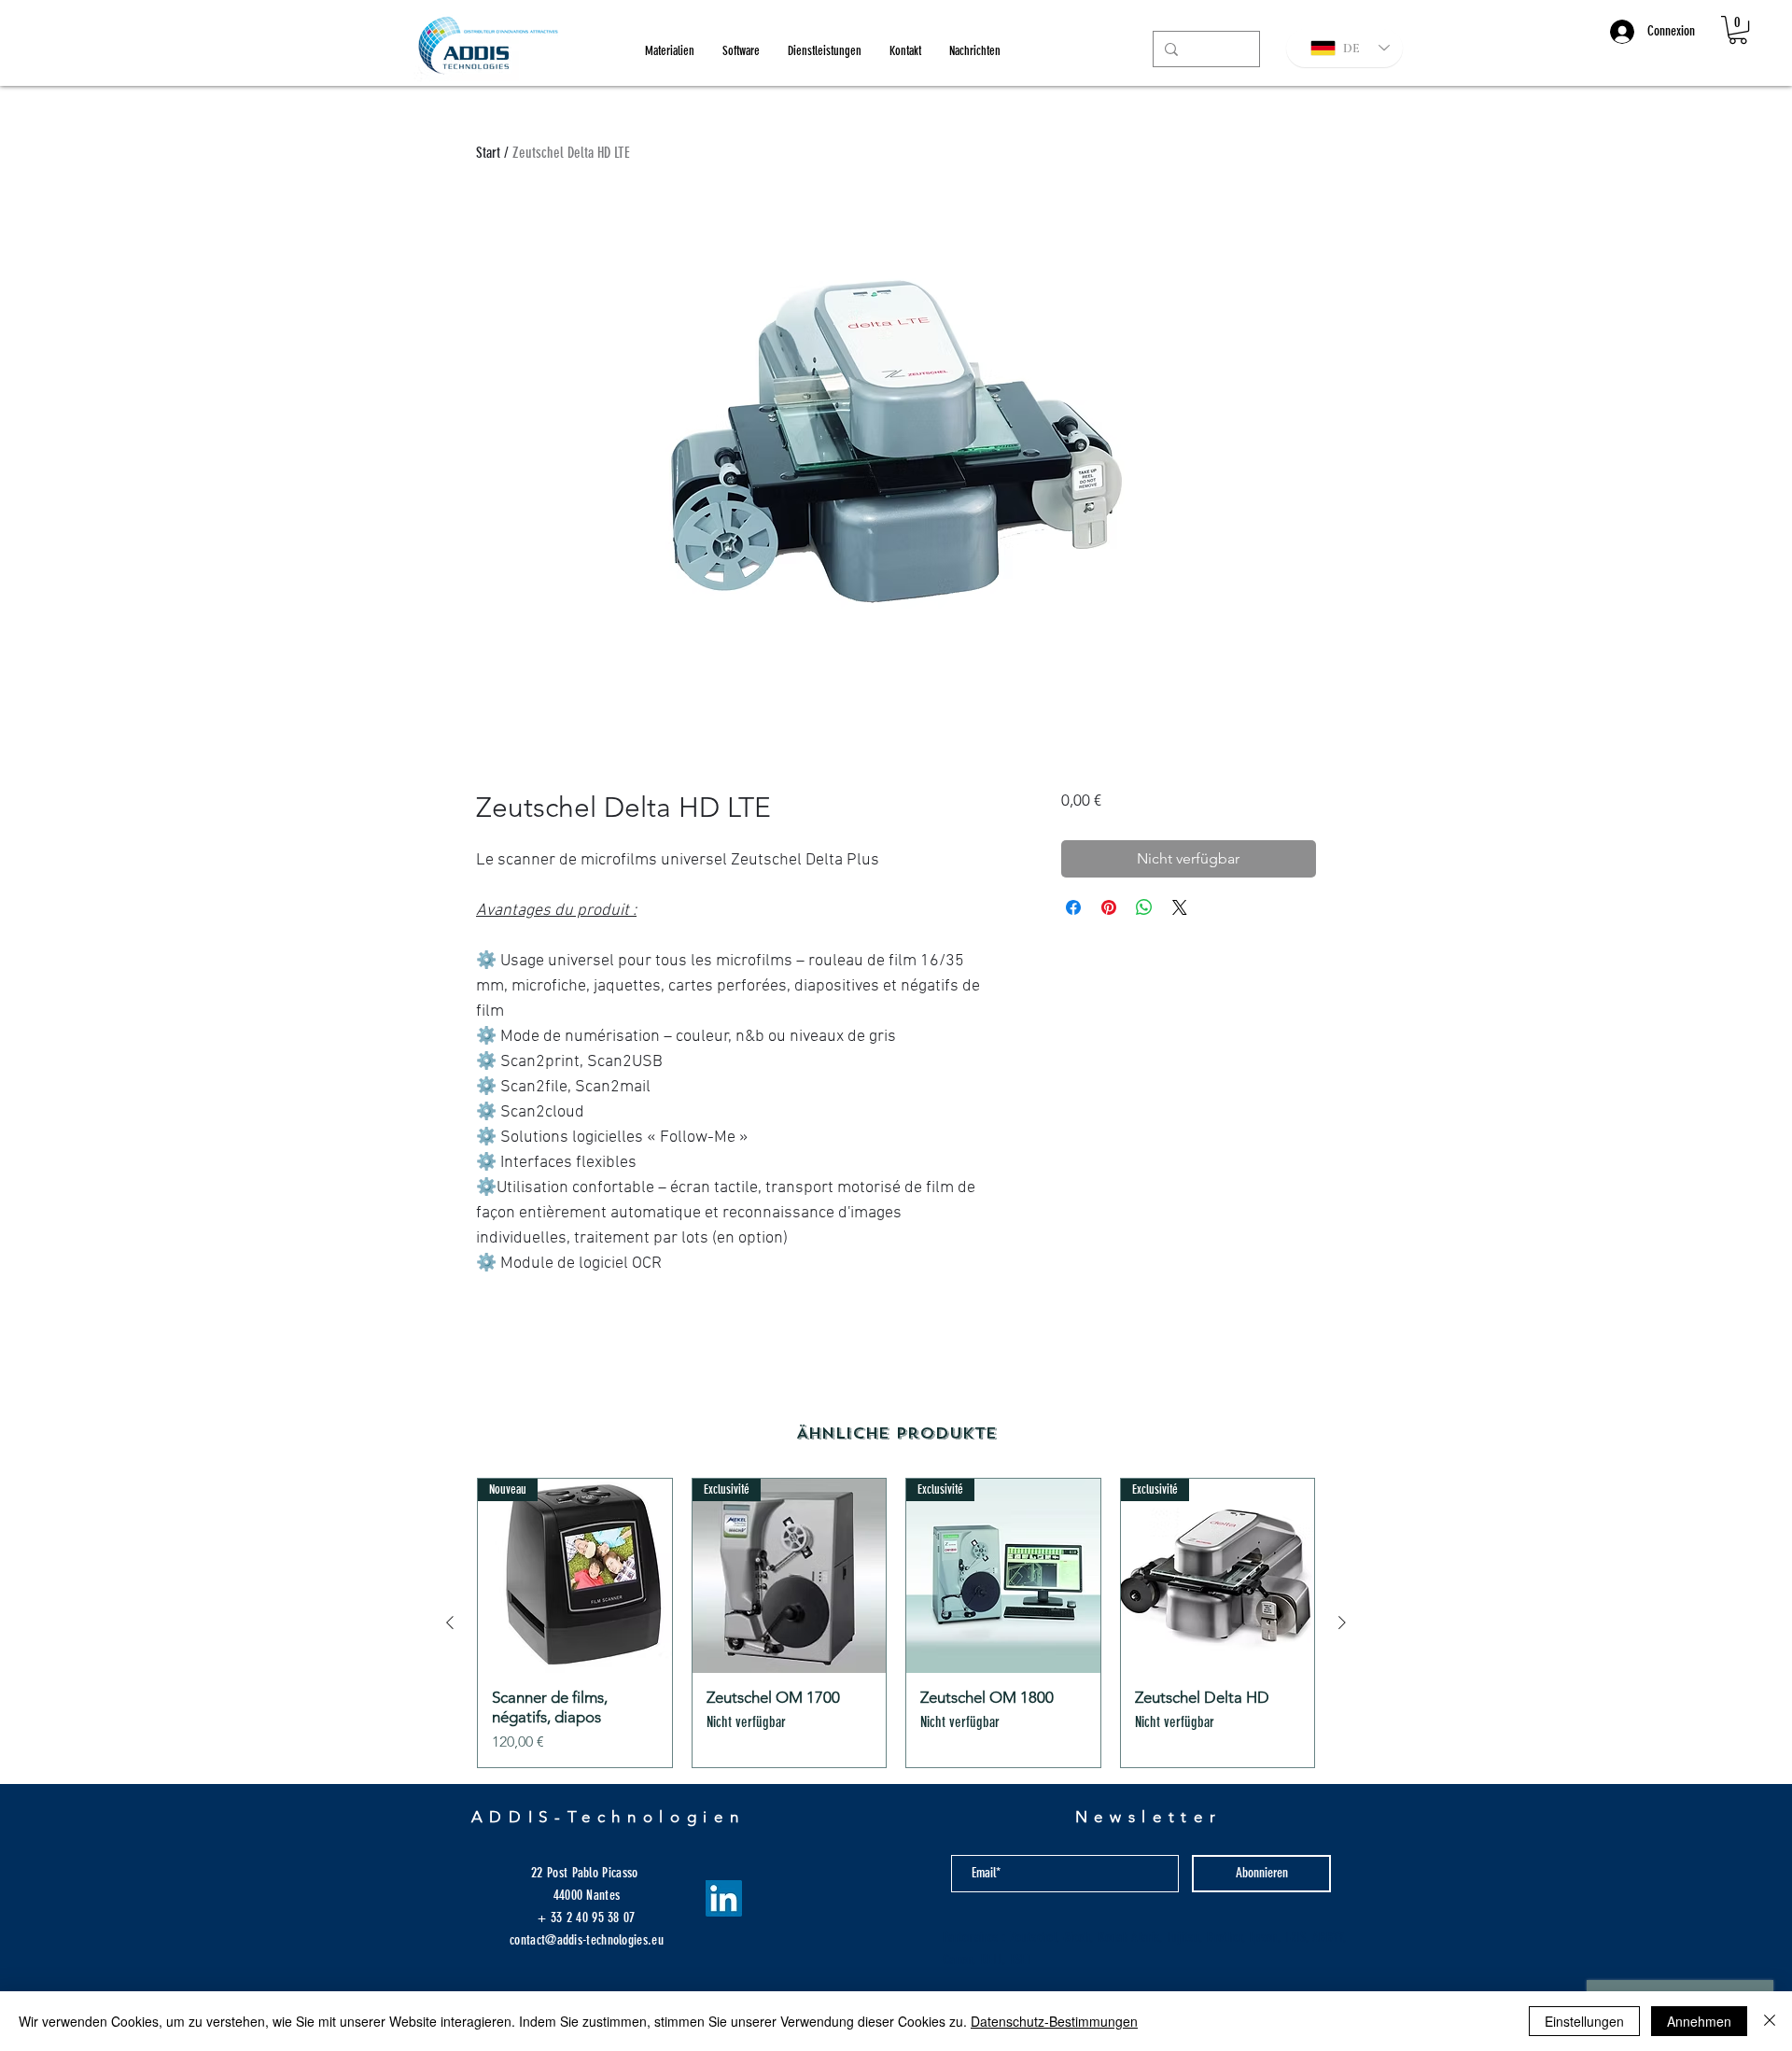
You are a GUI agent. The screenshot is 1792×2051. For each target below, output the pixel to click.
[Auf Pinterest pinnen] (1109, 907)
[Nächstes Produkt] (1342, 1623)
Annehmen (1699, 2021)
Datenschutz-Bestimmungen (1054, 2021)
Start (488, 153)
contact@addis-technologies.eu (587, 1940)
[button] (1738, 30)
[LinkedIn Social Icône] (724, 1898)
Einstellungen (1584, 2021)
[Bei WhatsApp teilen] (1144, 907)
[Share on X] (1180, 907)
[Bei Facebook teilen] (1073, 907)
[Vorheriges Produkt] (450, 1623)
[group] (896, 1623)
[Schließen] (1770, 2021)
